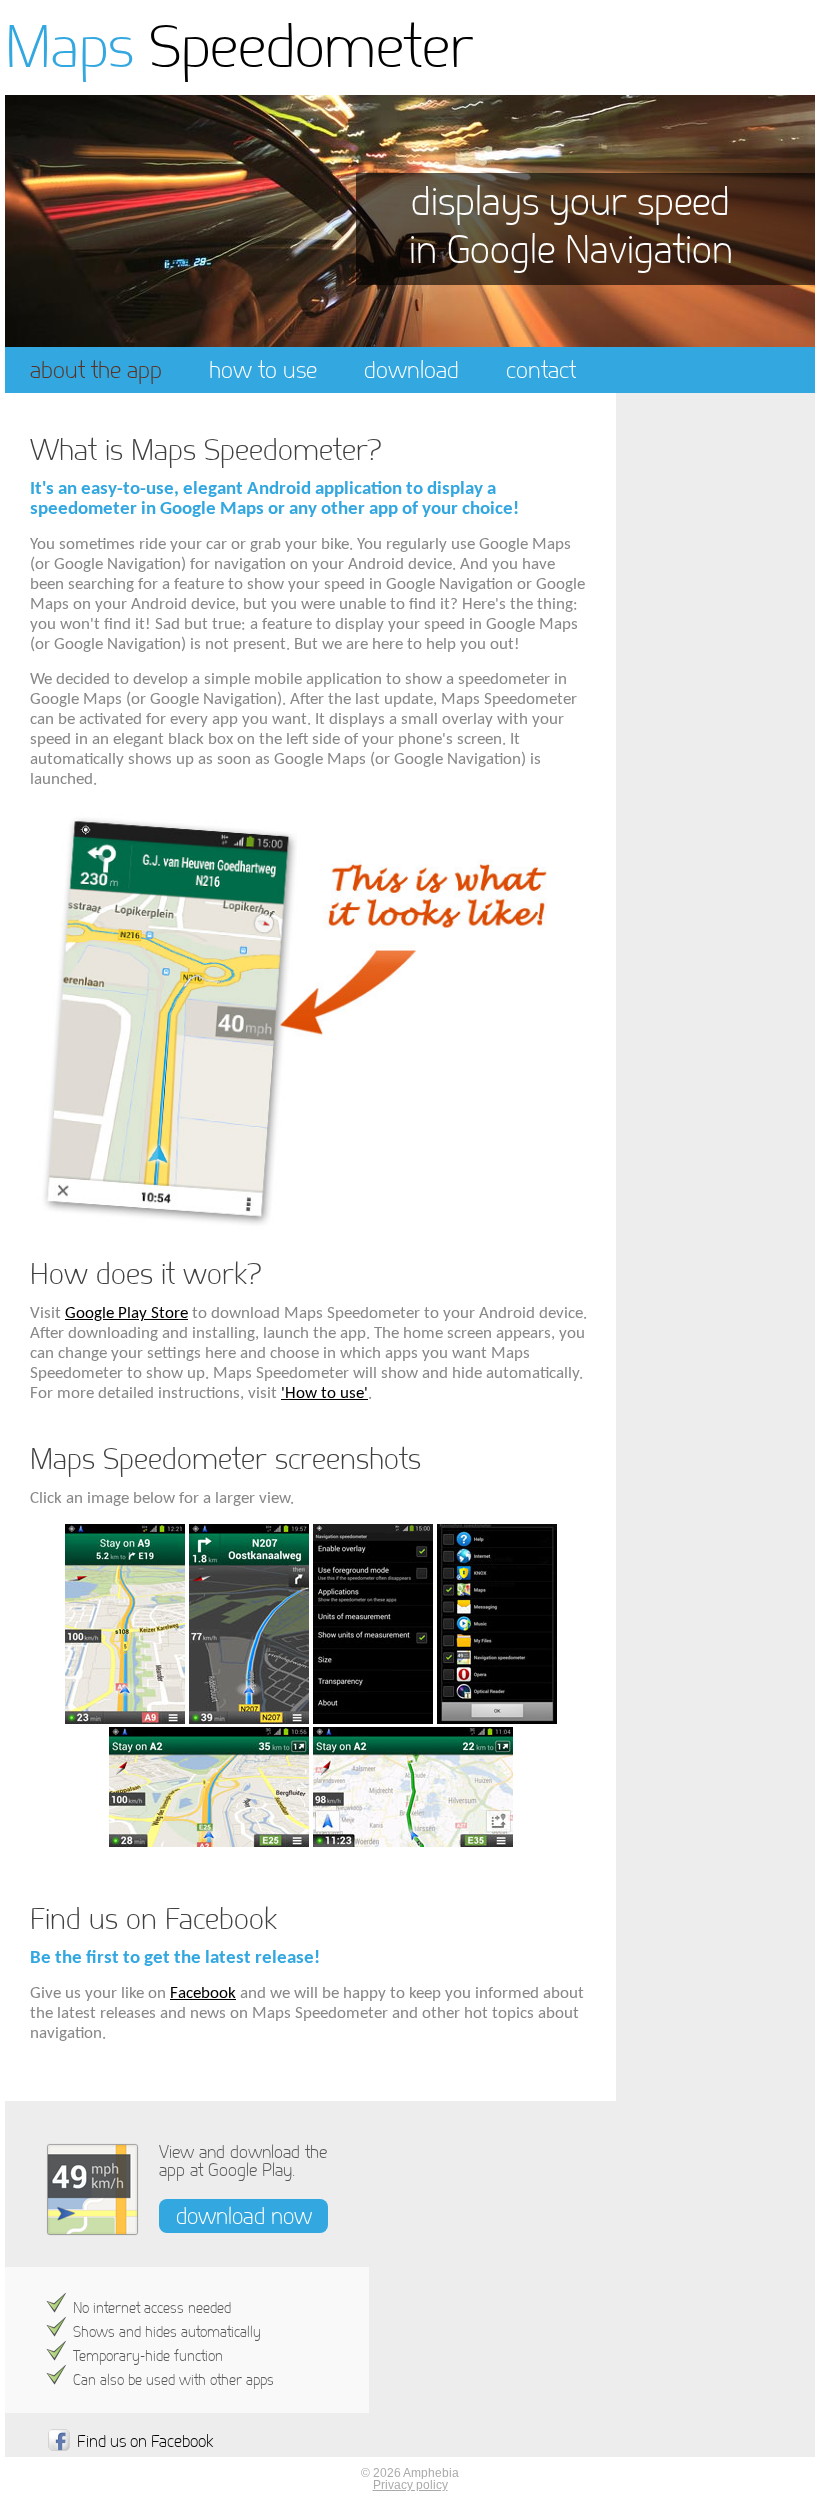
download (411, 369)
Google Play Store (126, 1313)
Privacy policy (410, 2485)
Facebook (203, 1993)
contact (541, 369)
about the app (96, 369)
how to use (263, 369)
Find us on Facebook (145, 2441)
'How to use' (324, 1393)
